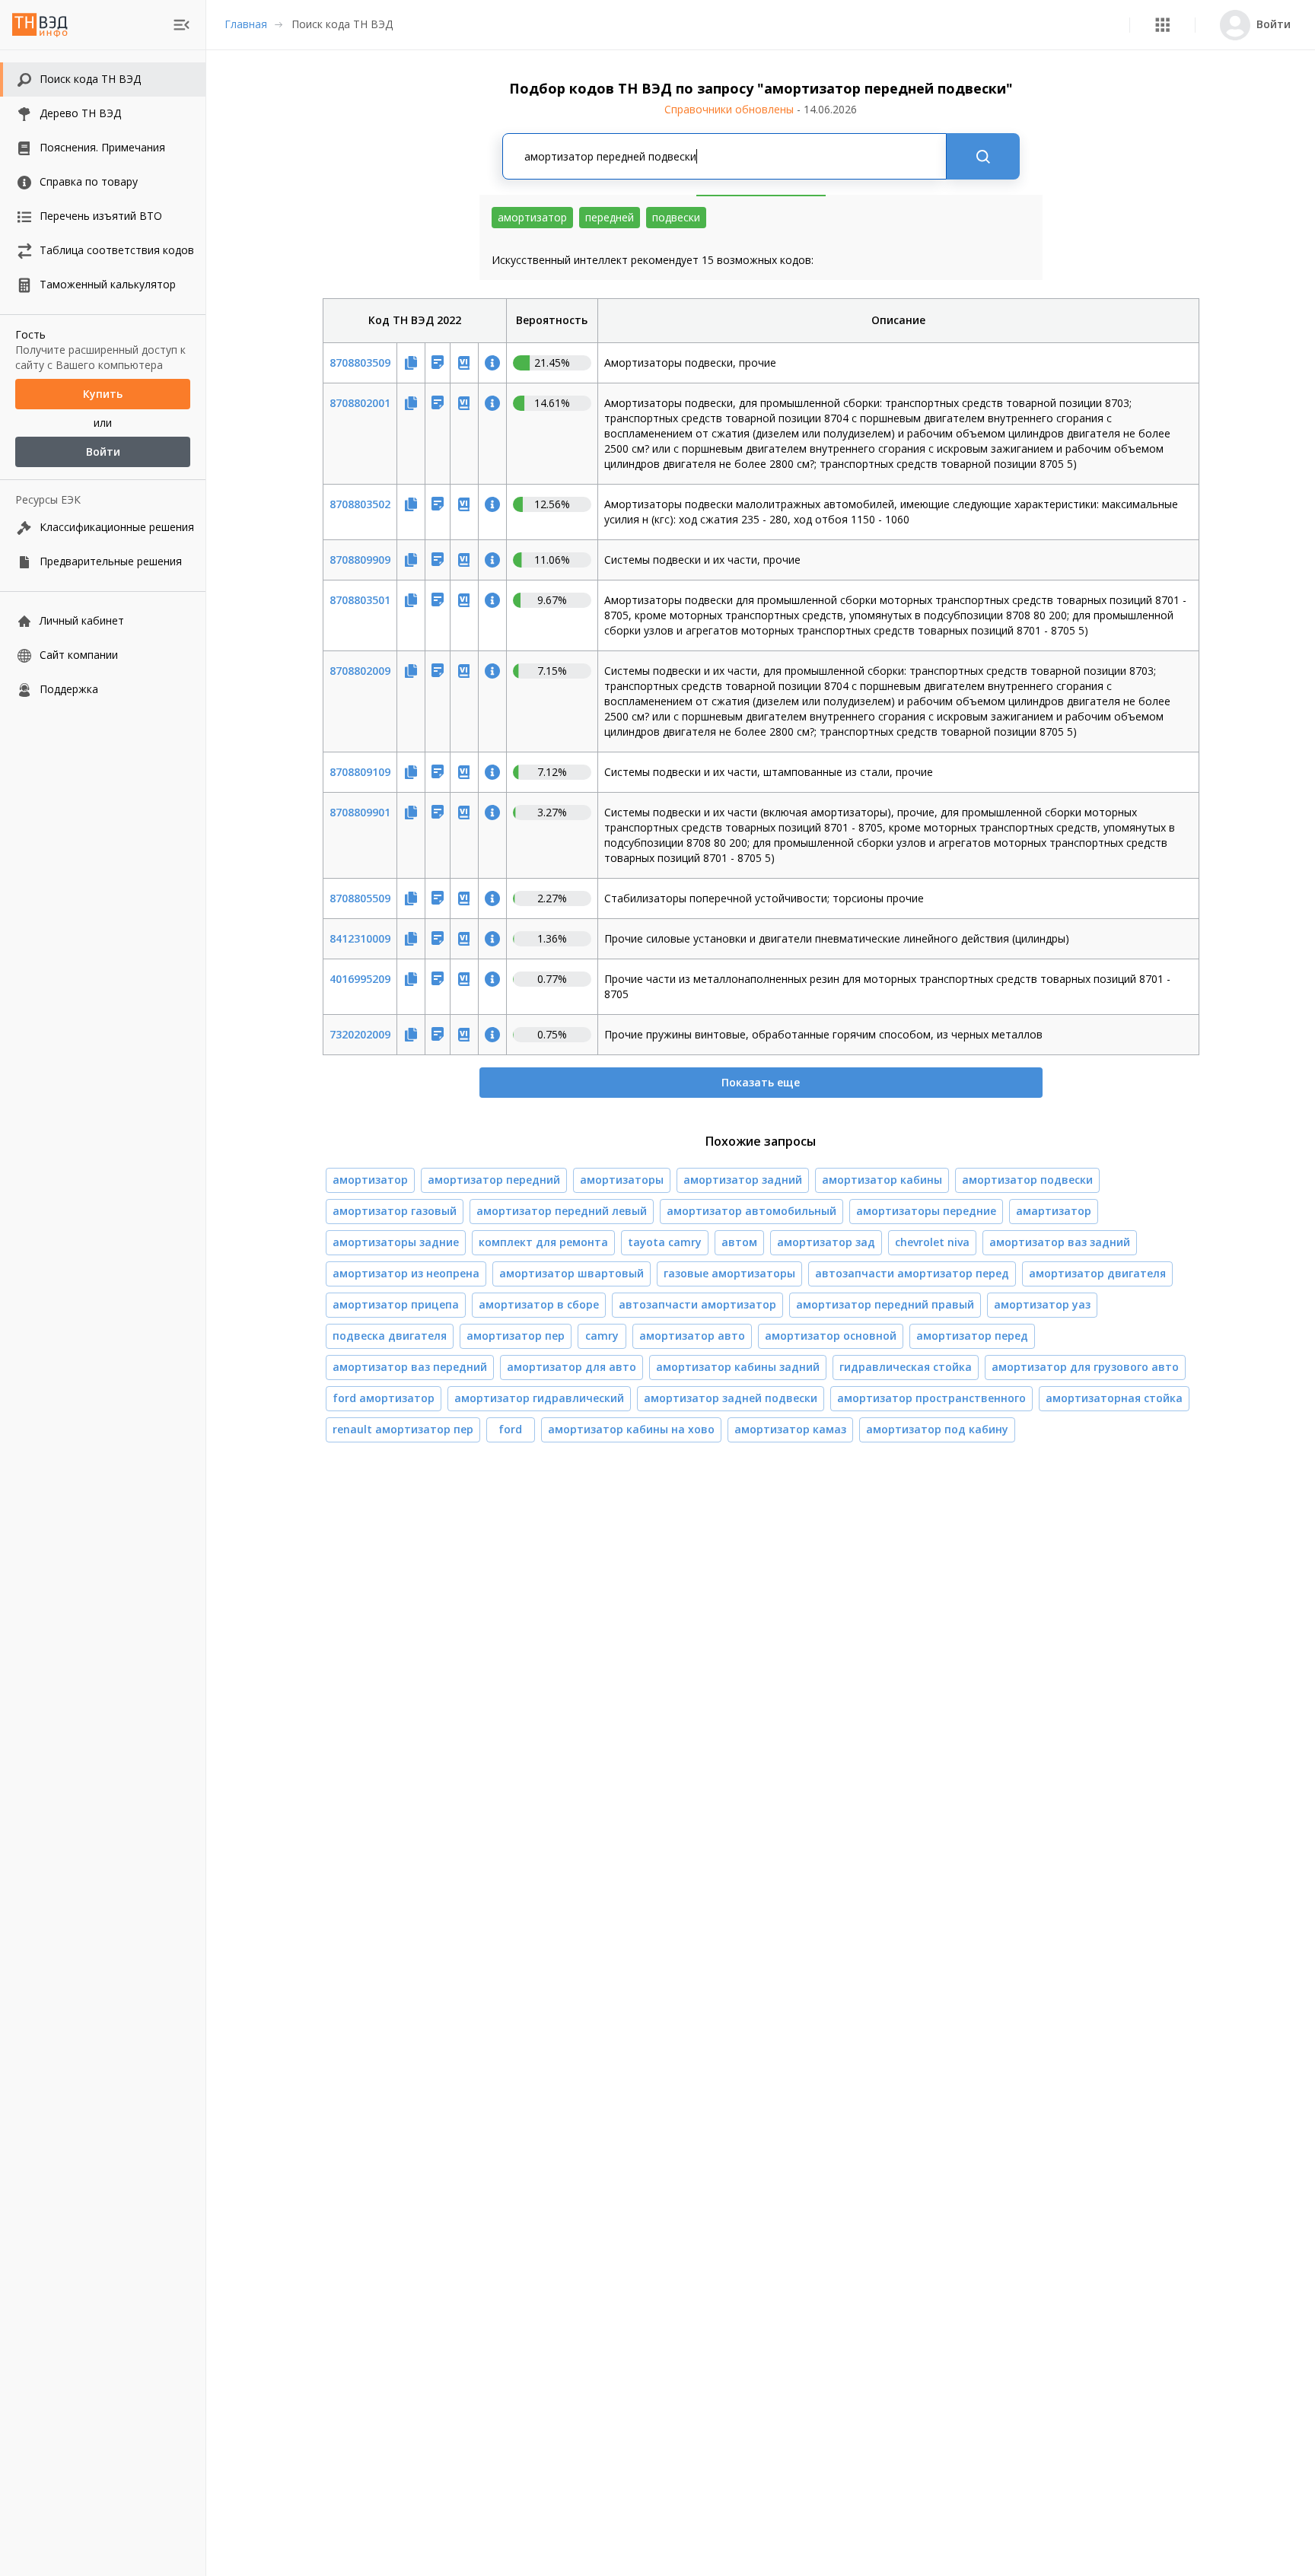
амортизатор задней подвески (731, 1398)
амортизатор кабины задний (738, 1367)
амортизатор (370, 1180)
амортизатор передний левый (562, 1211)
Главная (246, 24)
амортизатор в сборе (539, 1304)
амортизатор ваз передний (410, 1367)
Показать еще (761, 1082)
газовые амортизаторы (729, 1273)
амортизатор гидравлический (539, 1398)
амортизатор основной (831, 1336)
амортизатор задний (743, 1180)
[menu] (181, 25)
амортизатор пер (516, 1336)
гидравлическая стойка (906, 1367)
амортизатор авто (692, 1336)
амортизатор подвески (1027, 1180)
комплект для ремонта (543, 1242)
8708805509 (360, 898)
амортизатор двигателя (1097, 1273)
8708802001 (360, 403)
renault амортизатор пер (403, 1429)
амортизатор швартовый (572, 1273)
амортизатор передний (494, 1180)
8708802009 (360, 671)
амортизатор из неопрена (406, 1273)
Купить (103, 394)
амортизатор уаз (1042, 1304)
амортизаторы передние (926, 1211)
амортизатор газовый (395, 1211)
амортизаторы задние (396, 1242)
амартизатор (1054, 1211)
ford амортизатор (384, 1398)
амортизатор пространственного (931, 1398)
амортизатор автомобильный (751, 1211)
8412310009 (360, 938)
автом (739, 1242)
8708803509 (360, 363)
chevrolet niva (932, 1242)
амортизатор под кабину (937, 1429)
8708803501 (360, 600)
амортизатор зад (826, 1242)
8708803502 (360, 504)
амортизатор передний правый (885, 1304)
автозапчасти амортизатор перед (912, 1273)
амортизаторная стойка (1114, 1398)
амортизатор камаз (790, 1429)
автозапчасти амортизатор (697, 1304)
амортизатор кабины (882, 1180)
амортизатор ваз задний (1060, 1242)
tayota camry (665, 1242)
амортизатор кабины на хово (631, 1429)
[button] (1162, 25)
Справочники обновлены (761, 109)
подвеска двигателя (390, 1336)
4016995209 (360, 979)
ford (510, 1429)
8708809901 (360, 812)
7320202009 (360, 1034)
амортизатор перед (972, 1336)
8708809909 (360, 560)
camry (602, 1336)
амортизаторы (622, 1180)
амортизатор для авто (572, 1367)
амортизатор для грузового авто (1085, 1367)
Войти (103, 452)
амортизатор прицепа (396, 1304)
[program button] (1162, 25)
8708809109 (360, 772)
